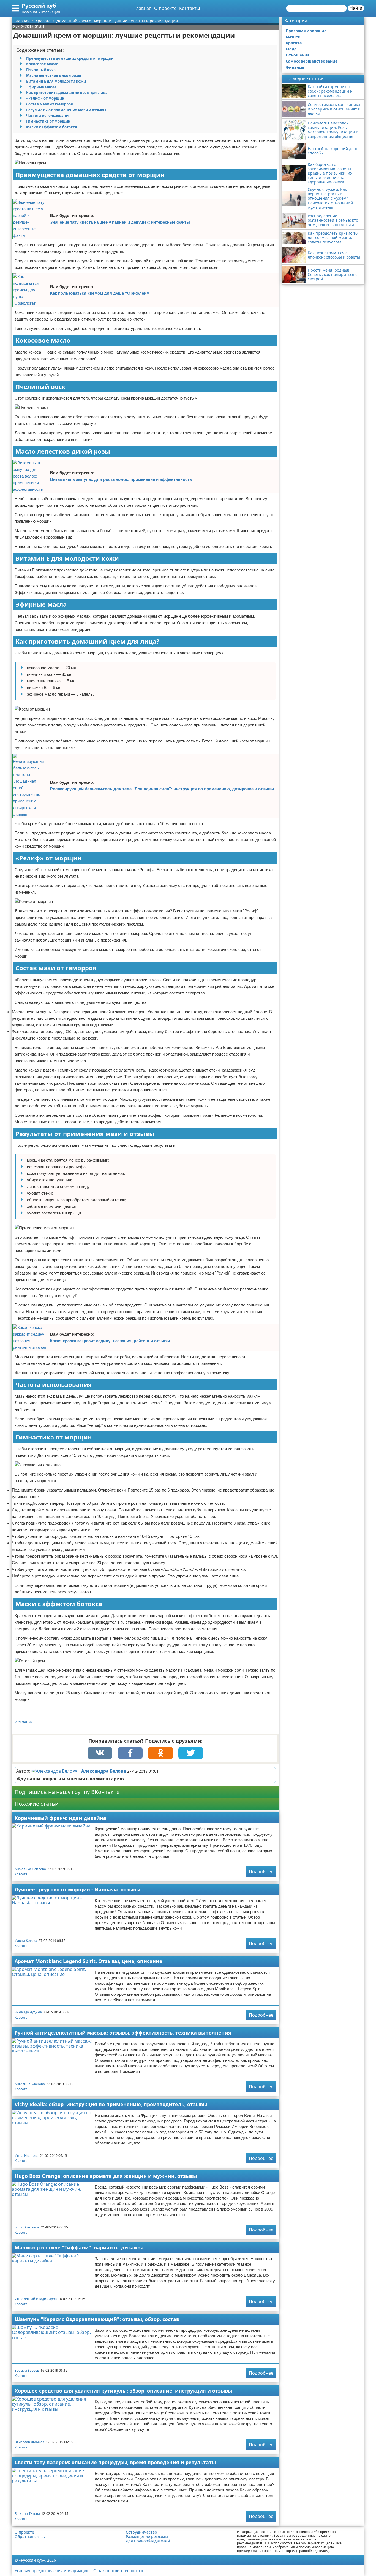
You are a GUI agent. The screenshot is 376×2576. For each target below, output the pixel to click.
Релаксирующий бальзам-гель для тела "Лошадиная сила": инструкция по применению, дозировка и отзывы (162, 789)
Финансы (295, 67)
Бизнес (293, 37)
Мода (291, 49)
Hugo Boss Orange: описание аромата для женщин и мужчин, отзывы (106, 2176)
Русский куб (39, 6)
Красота (21, 1874)
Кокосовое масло (42, 64)
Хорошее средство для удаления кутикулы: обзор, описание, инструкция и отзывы (123, 2391)
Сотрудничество (141, 2532)
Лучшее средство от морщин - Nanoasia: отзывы (77, 1889)
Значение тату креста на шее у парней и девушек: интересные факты (120, 222)
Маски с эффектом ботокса (52, 127)
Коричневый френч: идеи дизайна (60, 1818)
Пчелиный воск (41, 70)
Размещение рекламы (147, 2537)
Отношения (298, 55)
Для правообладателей (148, 2541)
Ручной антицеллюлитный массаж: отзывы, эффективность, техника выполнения (123, 2033)
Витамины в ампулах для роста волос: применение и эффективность (121, 479)
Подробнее (261, 1872)
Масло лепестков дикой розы (54, 75)
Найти (356, 8)
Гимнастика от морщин (48, 121)
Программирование (306, 31)
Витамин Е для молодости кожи (56, 81)
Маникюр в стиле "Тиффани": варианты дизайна (79, 2247)
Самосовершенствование (312, 61)
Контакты (190, 8)
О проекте (165, 8)
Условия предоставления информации (52, 2571)
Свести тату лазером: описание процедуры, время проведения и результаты (115, 2462)
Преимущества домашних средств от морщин (70, 58)
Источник (24, 1722)
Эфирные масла (41, 87)
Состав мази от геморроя (50, 104)
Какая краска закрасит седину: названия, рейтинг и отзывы (110, 1341)
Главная (143, 8)
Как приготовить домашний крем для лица (67, 93)
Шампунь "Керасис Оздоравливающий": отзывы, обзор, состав (97, 2319)
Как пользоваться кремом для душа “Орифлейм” (101, 293)
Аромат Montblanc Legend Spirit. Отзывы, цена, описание (88, 1961)
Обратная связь (30, 2537)
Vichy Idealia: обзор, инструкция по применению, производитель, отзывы (111, 2104)
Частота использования (48, 116)
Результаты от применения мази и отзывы (66, 110)
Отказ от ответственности (118, 2571)
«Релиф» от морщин (45, 98)
